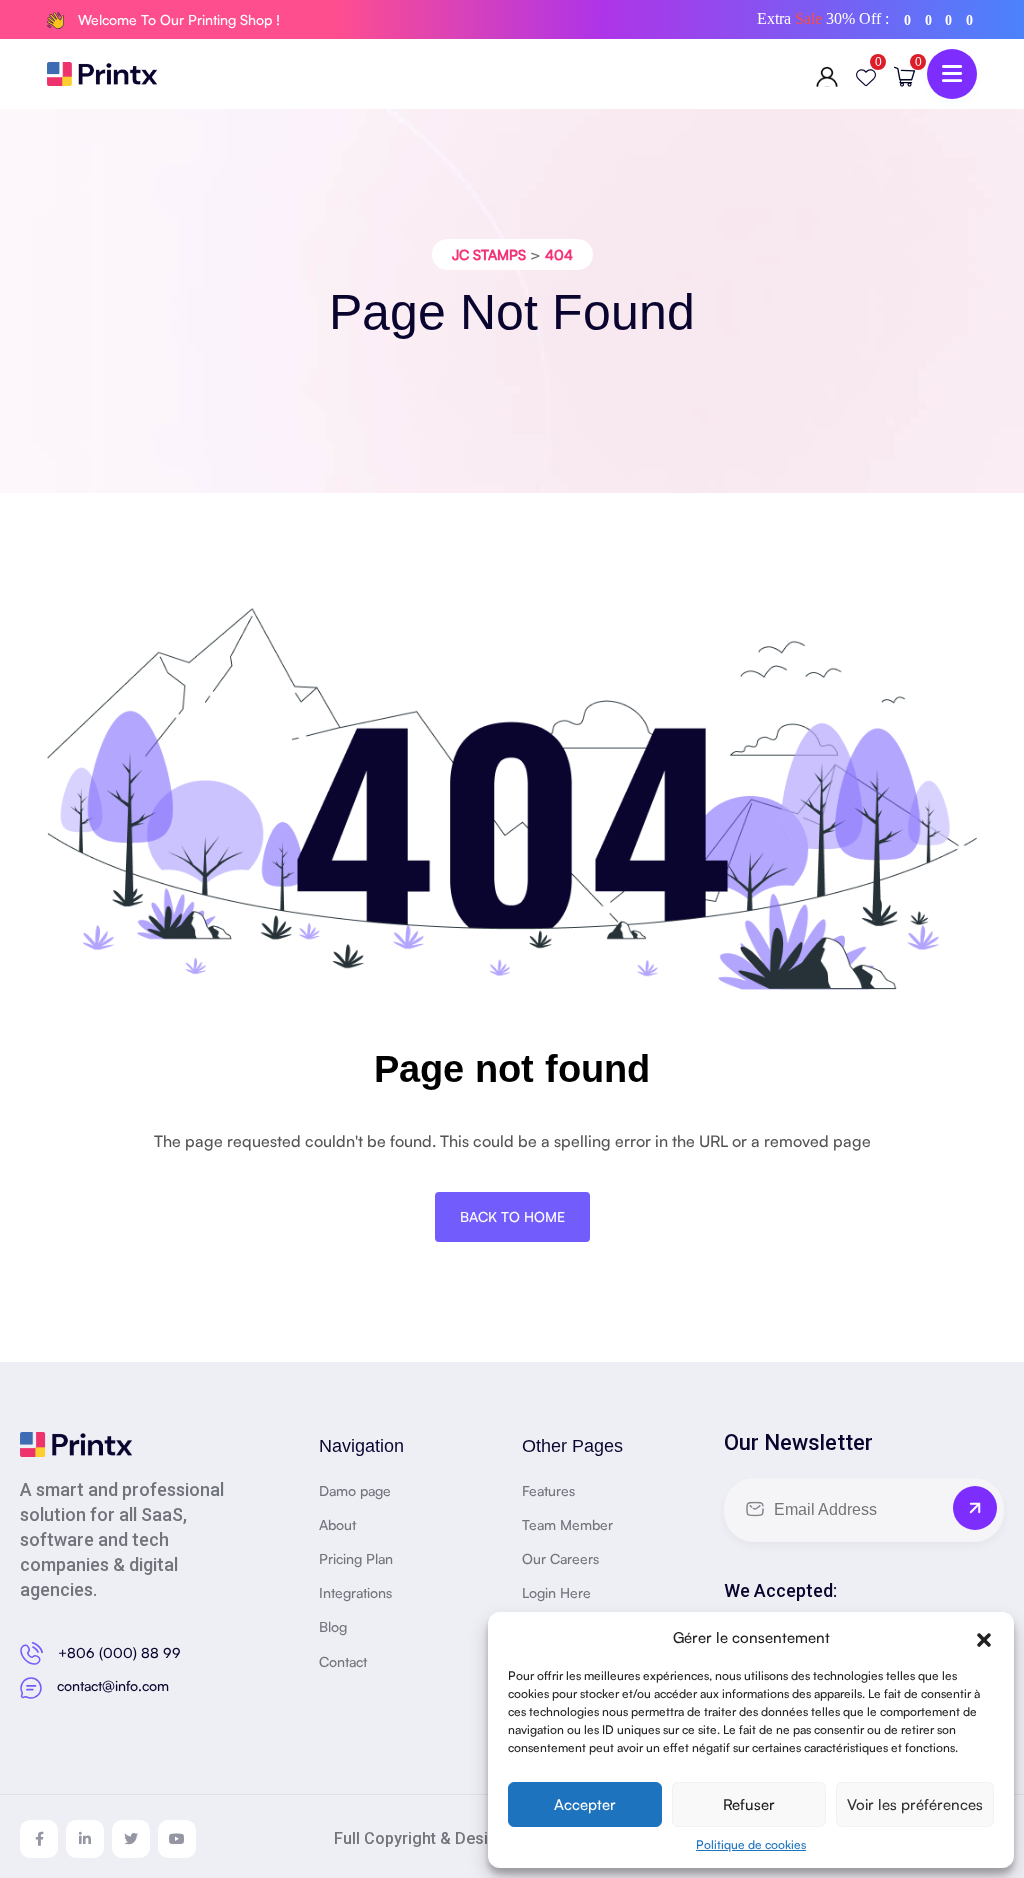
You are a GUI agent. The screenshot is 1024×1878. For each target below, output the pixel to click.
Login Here (556, 1592)
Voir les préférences (915, 1804)
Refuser (749, 1804)
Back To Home (512, 1216)
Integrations (355, 1592)
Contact (343, 1661)
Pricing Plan (356, 1558)
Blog (333, 1626)
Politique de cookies (751, 1844)
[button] (984, 1637)
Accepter (585, 1804)
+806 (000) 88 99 (119, 1652)
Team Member (567, 1524)
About (337, 1524)
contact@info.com (113, 1685)
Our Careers (560, 1558)
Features (548, 1490)
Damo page (355, 1490)
